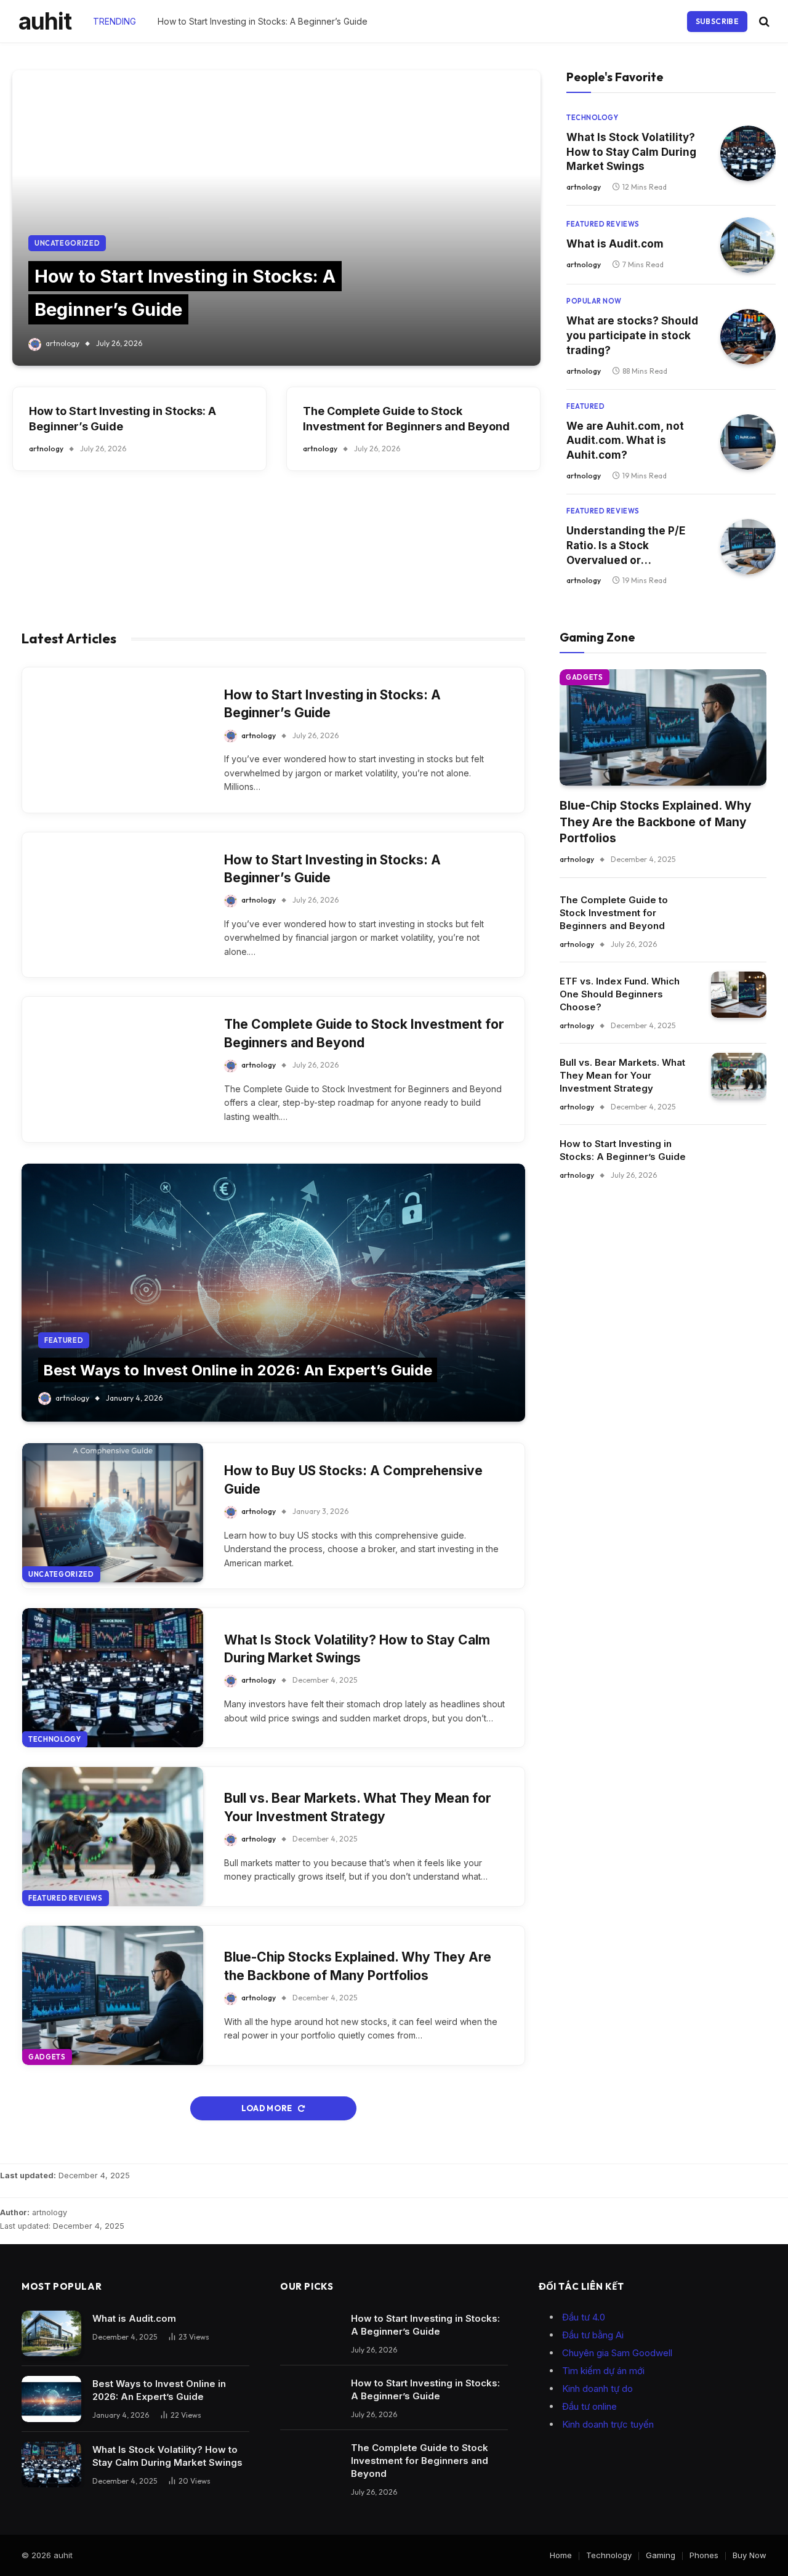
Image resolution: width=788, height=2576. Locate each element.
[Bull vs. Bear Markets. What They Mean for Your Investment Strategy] (113, 1837)
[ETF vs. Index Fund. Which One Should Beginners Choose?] (739, 995)
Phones (704, 2555)
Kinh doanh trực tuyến (608, 2424)
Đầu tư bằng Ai (593, 2335)
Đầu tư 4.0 (584, 2317)
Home (561, 2555)
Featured (585, 406)
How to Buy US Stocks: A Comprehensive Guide (353, 1479)
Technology (593, 118)
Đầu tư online (589, 2406)
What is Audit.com (615, 244)
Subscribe (717, 21)
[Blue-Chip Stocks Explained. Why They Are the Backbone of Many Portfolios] (113, 1995)
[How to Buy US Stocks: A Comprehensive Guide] (113, 1513)
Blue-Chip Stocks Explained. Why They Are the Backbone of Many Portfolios (358, 1966)
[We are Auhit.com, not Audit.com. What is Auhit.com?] (748, 442)
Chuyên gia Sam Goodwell (617, 2353)
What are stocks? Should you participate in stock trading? (632, 336)
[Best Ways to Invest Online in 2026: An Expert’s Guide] (273, 1293)
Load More (267, 2108)
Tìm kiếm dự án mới (603, 2371)
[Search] (763, 21)
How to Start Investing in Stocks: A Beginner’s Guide (263, 21)
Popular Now (594, 301)
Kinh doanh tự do (597, 2389)
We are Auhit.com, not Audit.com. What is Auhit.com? (625, 441)
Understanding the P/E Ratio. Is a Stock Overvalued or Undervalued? (626, 546)
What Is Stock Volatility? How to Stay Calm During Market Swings (631, 152)
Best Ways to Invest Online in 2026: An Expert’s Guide (238, 1370)
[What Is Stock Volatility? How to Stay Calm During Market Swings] (748, 153)
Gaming (661, 2555)
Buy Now (750, 2555)
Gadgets (47, 2057)
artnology (62, 343)
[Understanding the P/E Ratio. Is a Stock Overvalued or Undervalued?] (748, 547)
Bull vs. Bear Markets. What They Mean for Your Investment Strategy (358, 1807)
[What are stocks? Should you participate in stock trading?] (748, 337)
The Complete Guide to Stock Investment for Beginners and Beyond (406, 419)
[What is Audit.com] (748, 245)
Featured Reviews (603, 224)
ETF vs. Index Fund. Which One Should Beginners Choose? (620, 994)
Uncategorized (67, 243)
